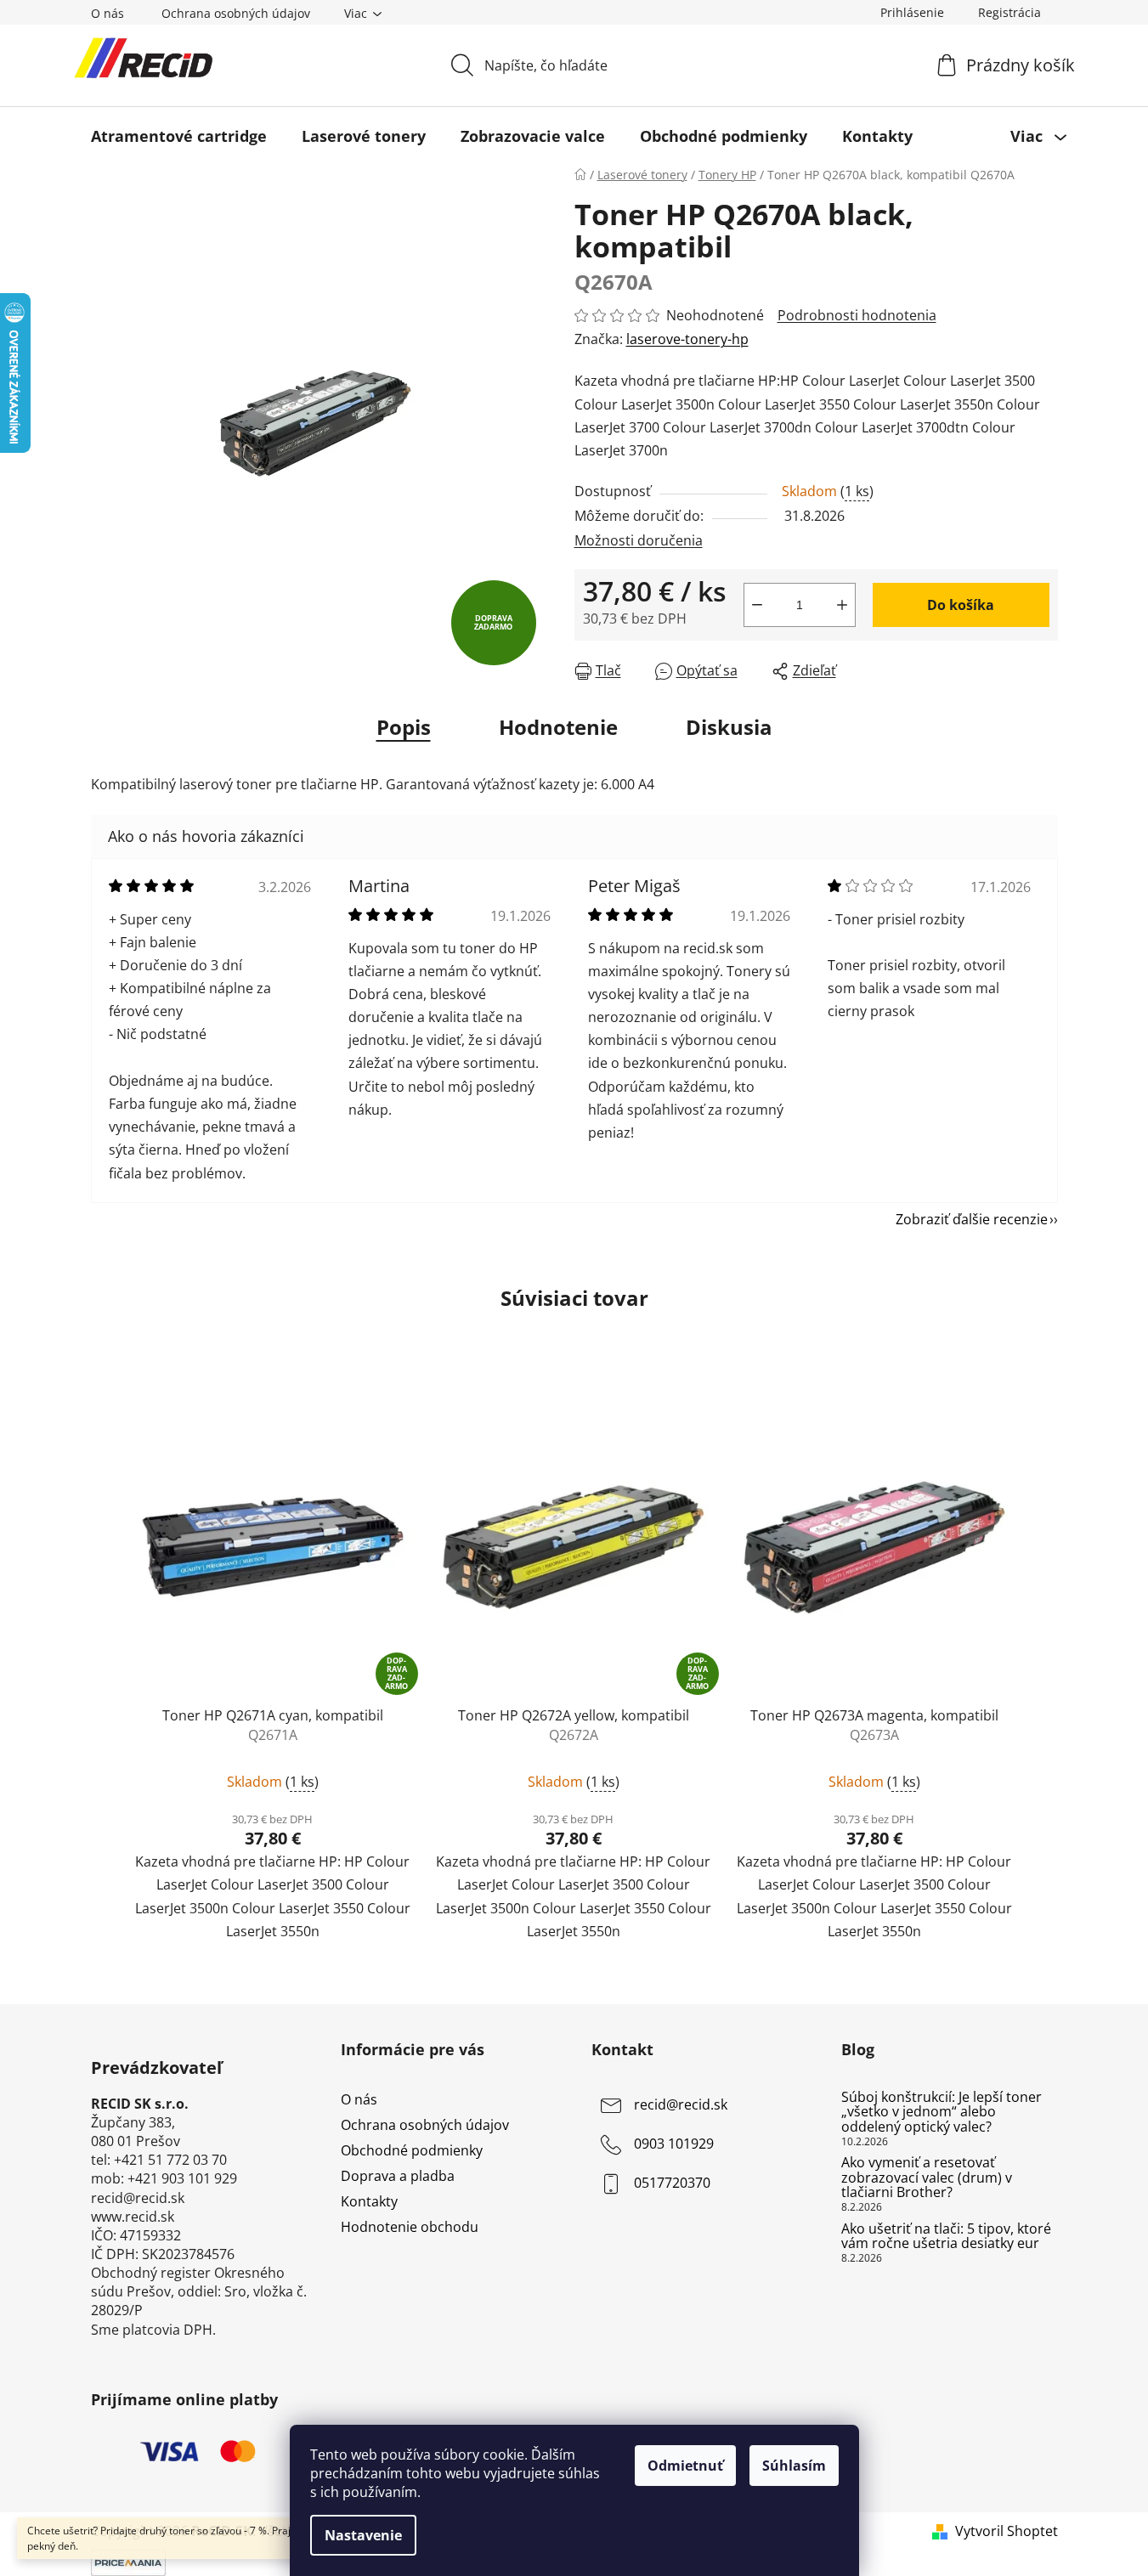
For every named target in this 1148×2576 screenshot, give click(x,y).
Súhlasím (794, 2466)
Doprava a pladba (398, 2176)
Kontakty (369, 2201)
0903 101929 (674, 2144)
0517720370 (672, 2183)
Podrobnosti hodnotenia (857, 315)
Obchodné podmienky (412, 2150)
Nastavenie (363, 2535)
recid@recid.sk (681, 2104)
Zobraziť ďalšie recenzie (972, 1219)
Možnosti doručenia (639, 540)
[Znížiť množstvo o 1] (757, 605)
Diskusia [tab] (729, 727)
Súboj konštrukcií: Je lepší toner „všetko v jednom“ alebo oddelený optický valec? (942, 2113)
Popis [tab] (404, 727)
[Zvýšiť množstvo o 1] (842, 605)
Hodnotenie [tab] (558, 727)
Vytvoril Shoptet (1007, 2531)
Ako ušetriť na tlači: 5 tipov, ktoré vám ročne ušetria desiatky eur (946, 2237)
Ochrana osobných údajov (236, 13)
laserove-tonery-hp (687, 339)
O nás (107, 13)
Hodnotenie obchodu (410, 2227)
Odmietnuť (685, 2466)
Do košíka (961, 605)
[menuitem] (179, 136)
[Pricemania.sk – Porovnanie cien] (128, 2561)
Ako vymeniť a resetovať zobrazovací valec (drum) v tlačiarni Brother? (927, 2178)
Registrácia (1009, 12)
